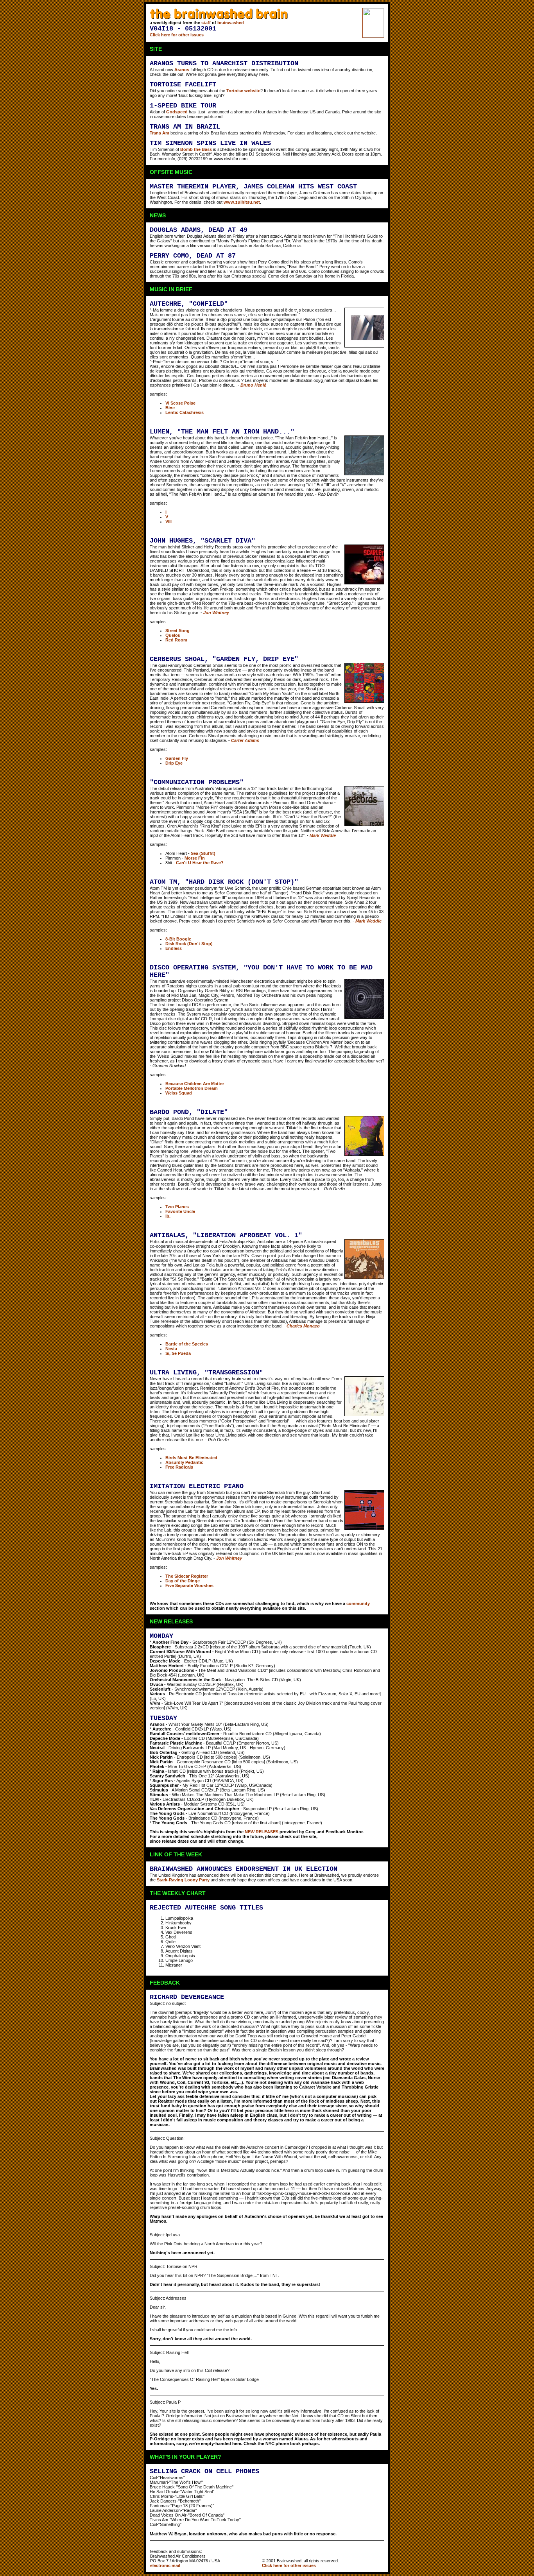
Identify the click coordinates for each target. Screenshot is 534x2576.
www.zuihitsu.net (242, 202)
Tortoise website (243, 91)
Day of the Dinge (183, 1581)
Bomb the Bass (196, 149)
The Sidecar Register (187, 1576)
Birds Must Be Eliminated (191, 1458)
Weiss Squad (179, 1093)
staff (206, 23)
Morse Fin (195, 858)
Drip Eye (174, 763)
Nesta (171, 1349)
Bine (170, 408)
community (358, 1603)
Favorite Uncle (180, 1211)
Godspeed (177, 112)
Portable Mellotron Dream (192, 1088)
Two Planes (177, 1207)
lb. (168, 1216)
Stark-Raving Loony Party (183, 1880)
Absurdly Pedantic (184, 1462)
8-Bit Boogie (178, 939)
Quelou (173, 635)
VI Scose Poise (180, 403)
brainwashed (231, 23)
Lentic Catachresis (185, 412)
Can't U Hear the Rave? (200, 863)
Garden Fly (177, 758)
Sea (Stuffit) (203, 853)
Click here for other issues (177, 35)
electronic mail (165, 2565)
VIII (168, 521)
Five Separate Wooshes (189, 1585)
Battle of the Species (187, 1344)
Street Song (177, 631)
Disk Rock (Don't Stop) (189, 944)
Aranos (182, 70)
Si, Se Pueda (178, 1353)
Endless (174, 948)
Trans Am (159, 133)
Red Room (176, 640)
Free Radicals (179, 1467)
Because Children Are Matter (195, 1084)
